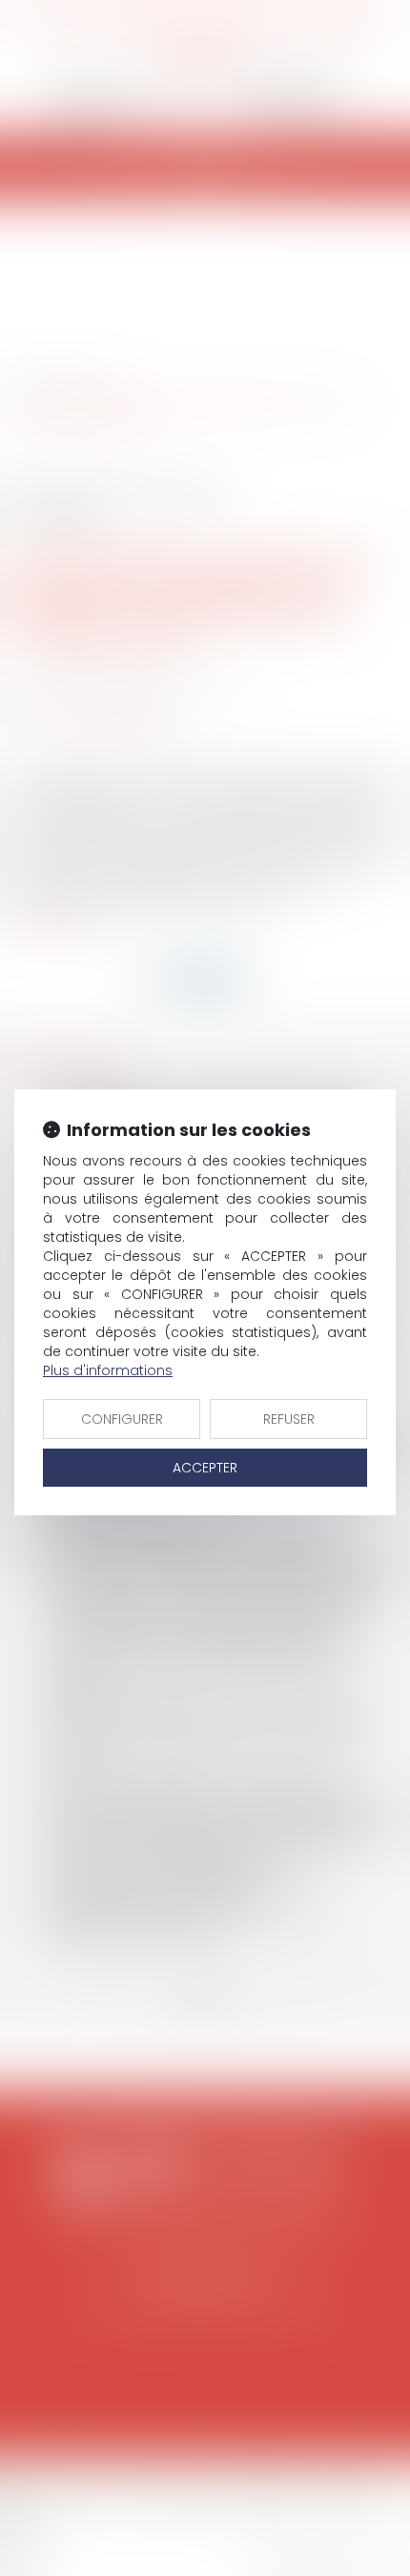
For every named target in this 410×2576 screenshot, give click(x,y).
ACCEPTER (205, 1468)
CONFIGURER (122, 1419)
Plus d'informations (108, 1370)
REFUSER (289, 1419)
